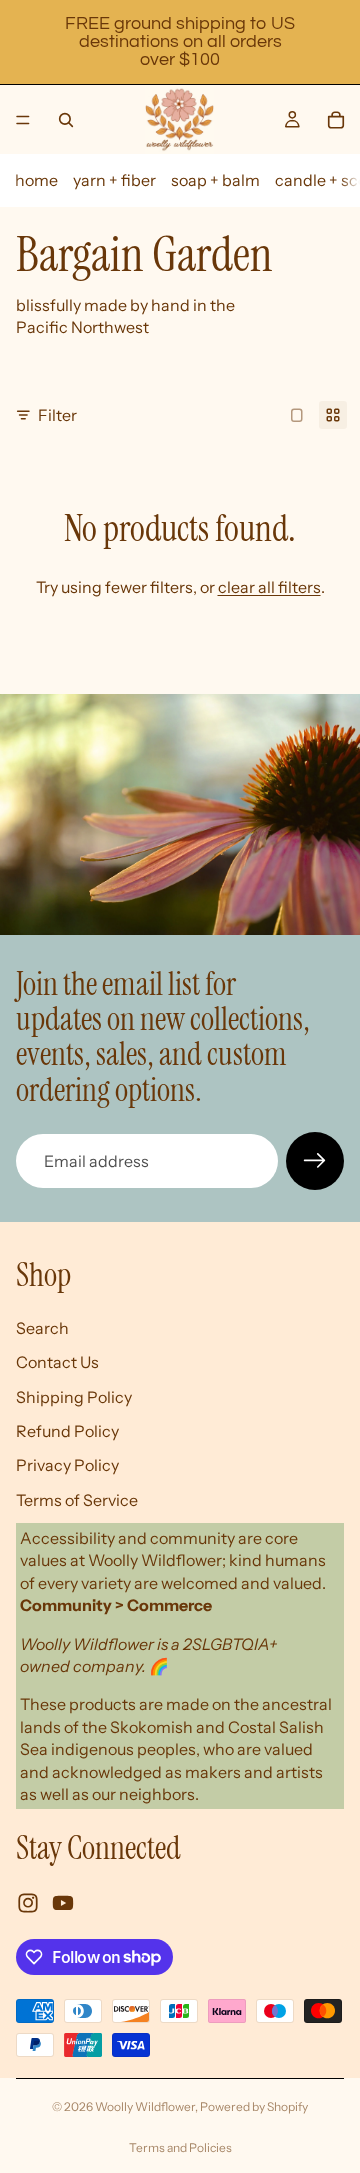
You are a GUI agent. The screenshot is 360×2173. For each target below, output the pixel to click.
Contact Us (57, 1362)
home (36, 180)
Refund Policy (67, 1431)
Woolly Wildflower (145, 2106)
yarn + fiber (114, 180)
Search (42, 1327)
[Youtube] (63, 1902)
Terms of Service (77, 1499)
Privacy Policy (67, 1465)
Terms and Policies (180, 2147)
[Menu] (23, 120)
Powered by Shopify (254, 2106)
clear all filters (269, 587)
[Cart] (336, 120)
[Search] (66, 120)
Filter (57, 415)
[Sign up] (315, 1161)
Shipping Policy (74, 1396)
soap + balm (215, 180)
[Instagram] (28, 1902)
